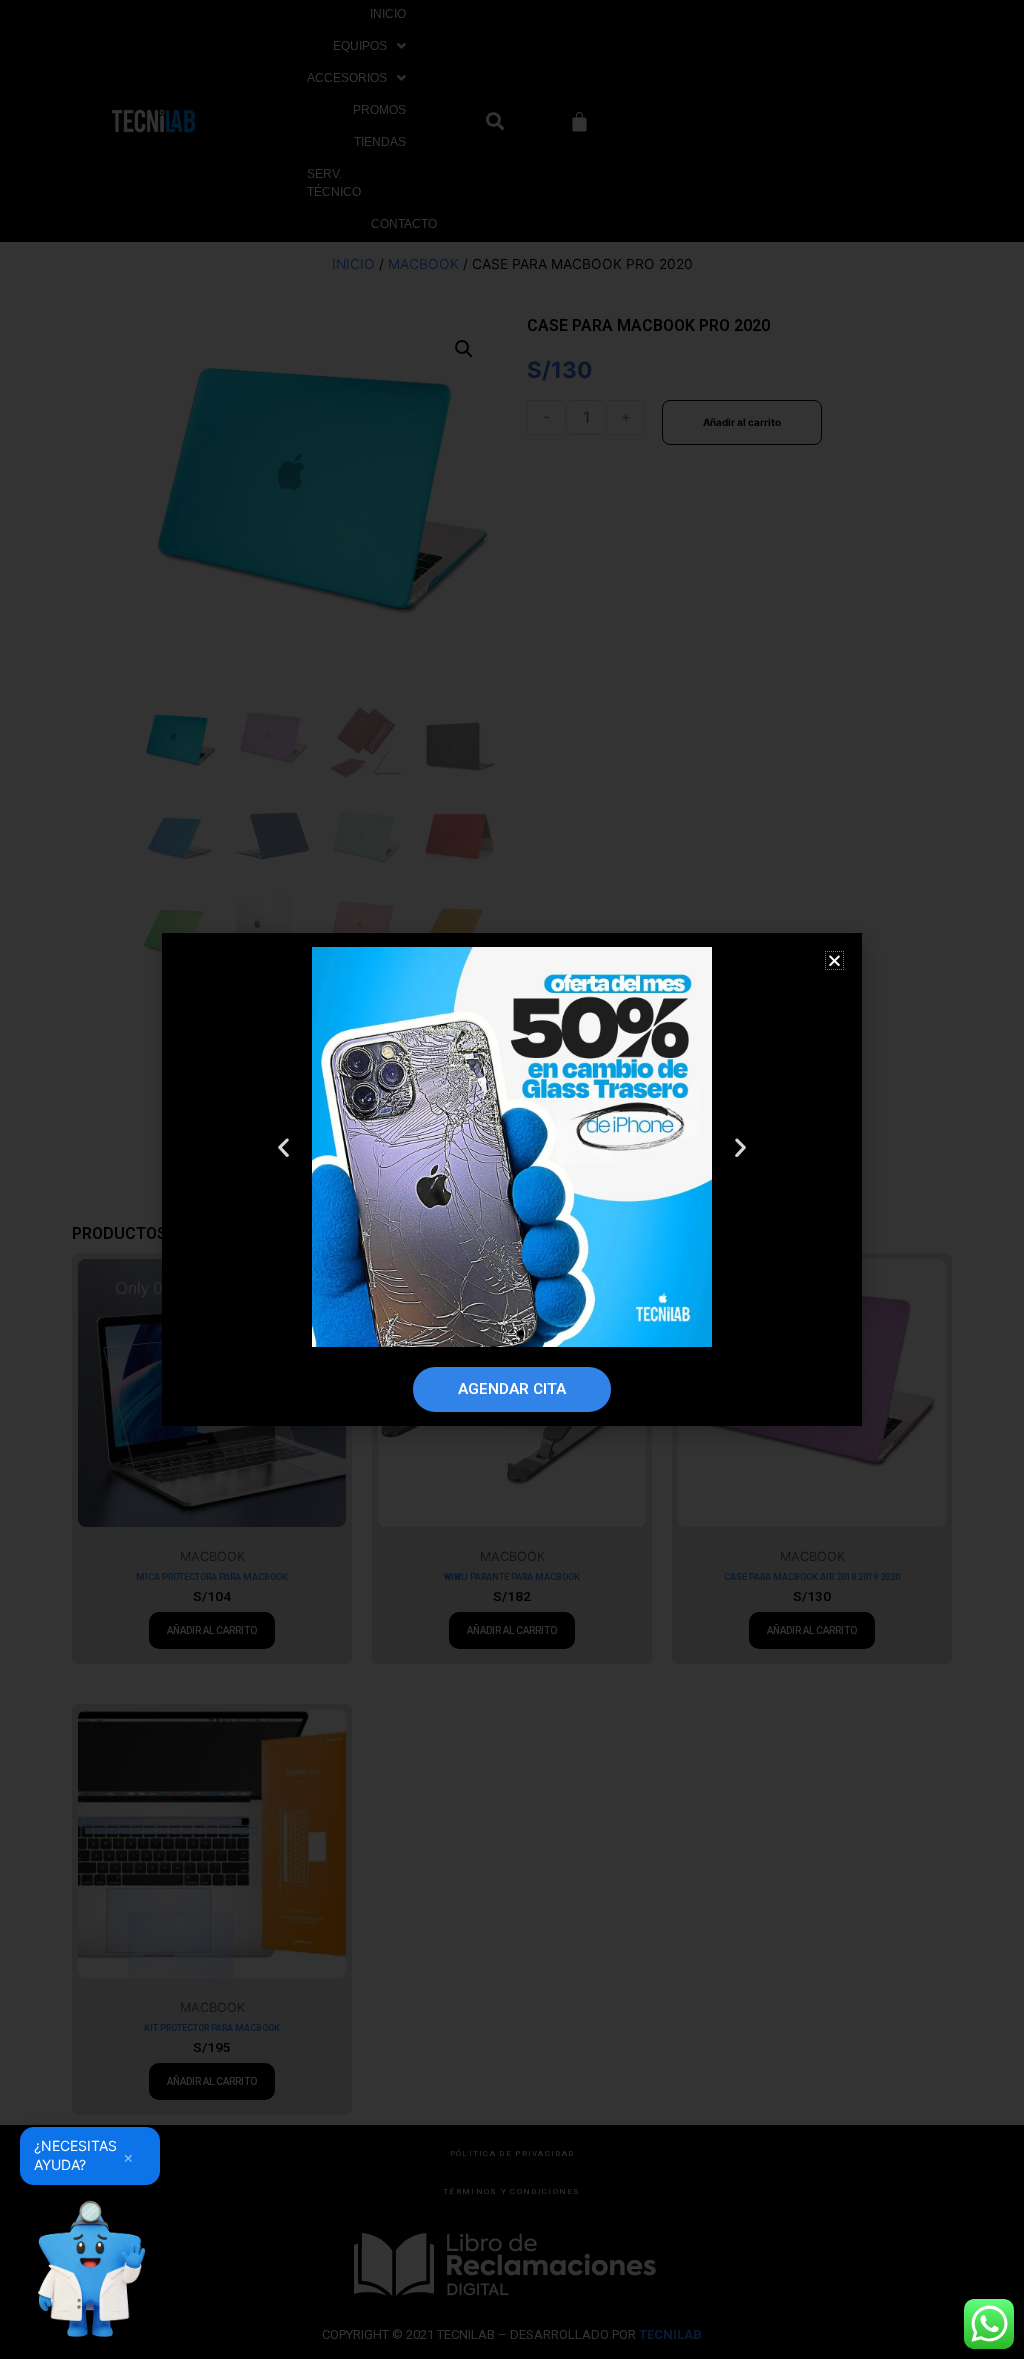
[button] (834, 960)
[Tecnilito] (90, 2269)
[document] (512, 1179)
